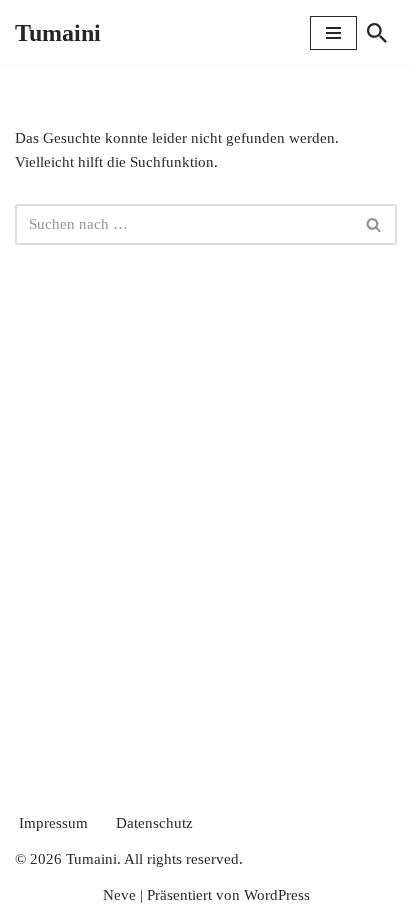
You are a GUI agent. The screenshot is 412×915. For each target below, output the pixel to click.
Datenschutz (154, 823)
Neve (119, 895)
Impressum (53, 823)
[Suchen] (377, 33)
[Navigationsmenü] (333, 33)
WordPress (277, 895)
